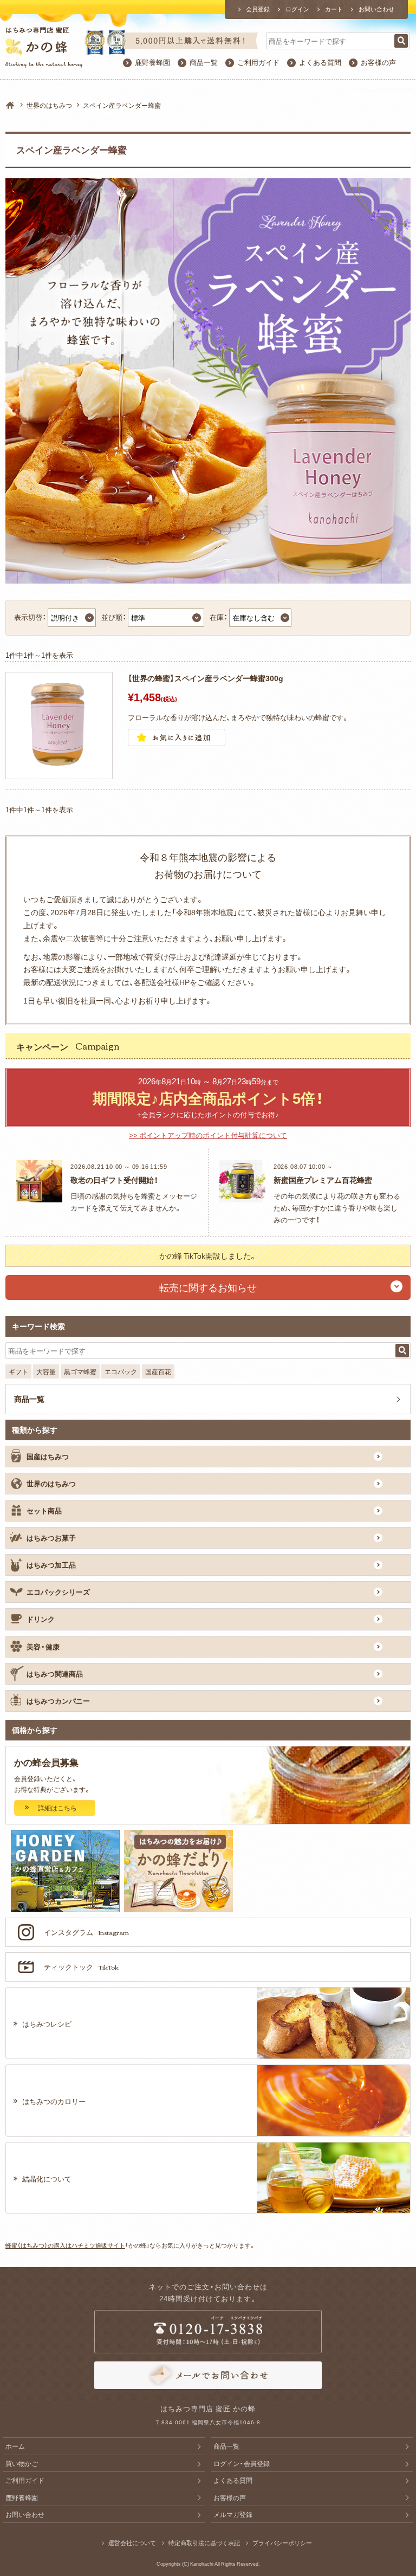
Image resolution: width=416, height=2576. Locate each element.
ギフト (18, 1371)
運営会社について (132, 2543)
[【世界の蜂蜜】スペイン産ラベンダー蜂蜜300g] (59, 772)
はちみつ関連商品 (55, 1674)
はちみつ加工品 (51, 1565)
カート (334, 9)
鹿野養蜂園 (152, 62)
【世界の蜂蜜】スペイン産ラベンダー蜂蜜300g (206, 678)
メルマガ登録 (233, 2514)
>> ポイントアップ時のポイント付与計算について (208, 1135)
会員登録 (258, 9)
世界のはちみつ (49, 105)
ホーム (15, 2446)
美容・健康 (43, 1646)
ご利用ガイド (258, 62)
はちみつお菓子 (51, 1538)
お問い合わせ (376, 9)
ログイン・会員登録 (242, 2463)
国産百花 (158, 1371)
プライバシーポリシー (282, 2543)
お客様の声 (378, 62)
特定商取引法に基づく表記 (204, 2543)
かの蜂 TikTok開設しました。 (208, 1255)
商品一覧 (204, 62)
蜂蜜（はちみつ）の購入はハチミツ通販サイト (65, 2245)
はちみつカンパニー (58, 1701)
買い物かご (22, 2463)
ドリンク (41, 1619)
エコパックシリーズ (58, 1592)
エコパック (121, 1371)
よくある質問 (320, 62)
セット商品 (44, 1510)
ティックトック (81, 1967)
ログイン (297, 9)
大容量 (46, 1371)
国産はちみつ (48, 1456)
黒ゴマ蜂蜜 (80, 1371)
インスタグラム (86, 1932)
